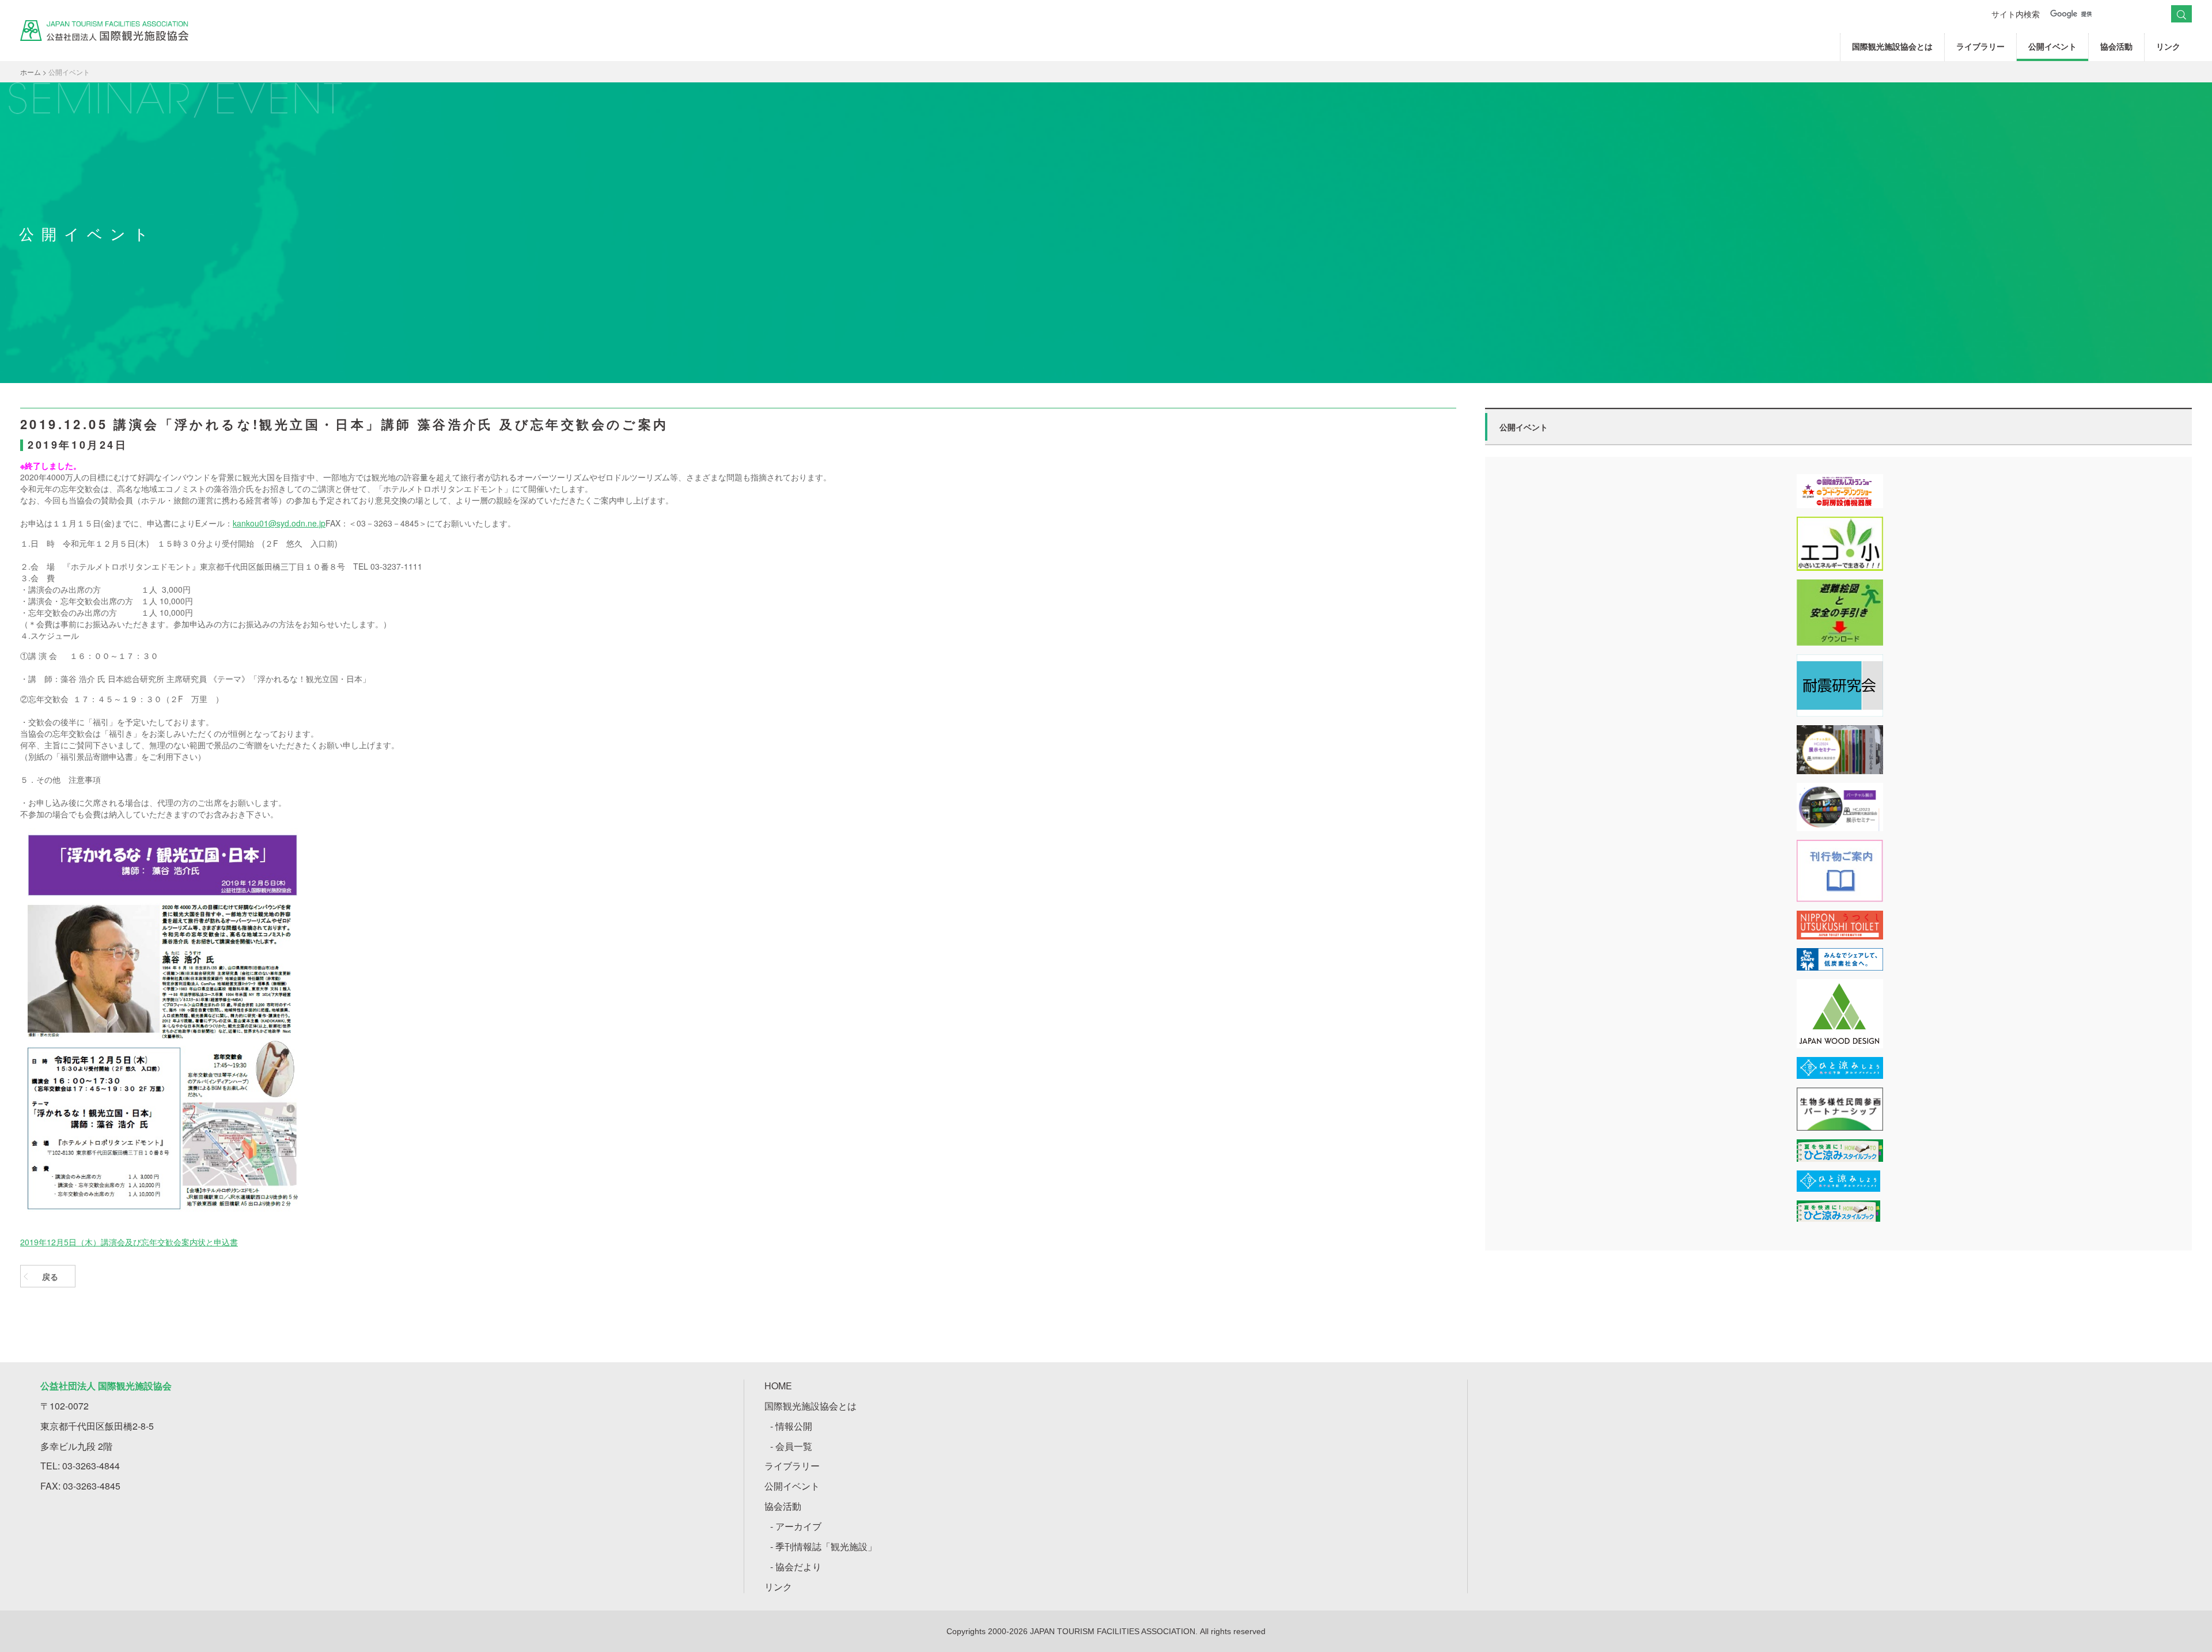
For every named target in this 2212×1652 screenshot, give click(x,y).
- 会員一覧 (791, 1446)
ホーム (31, 72)
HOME (778, 1386)
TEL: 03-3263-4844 (80, 1466)
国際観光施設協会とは (1892, 46)
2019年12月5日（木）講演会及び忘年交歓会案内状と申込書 (129, 1242)
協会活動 (2116, 46)
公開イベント (2052, 46)
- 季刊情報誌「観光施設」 (823, 1546)
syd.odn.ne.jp (301, 523)
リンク (2168, 46)
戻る (50, 1276)
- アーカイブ (796, 1526)
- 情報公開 (791, 1426)
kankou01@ (255, 523)
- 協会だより (796, 1566)
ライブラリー (1980, 46)
